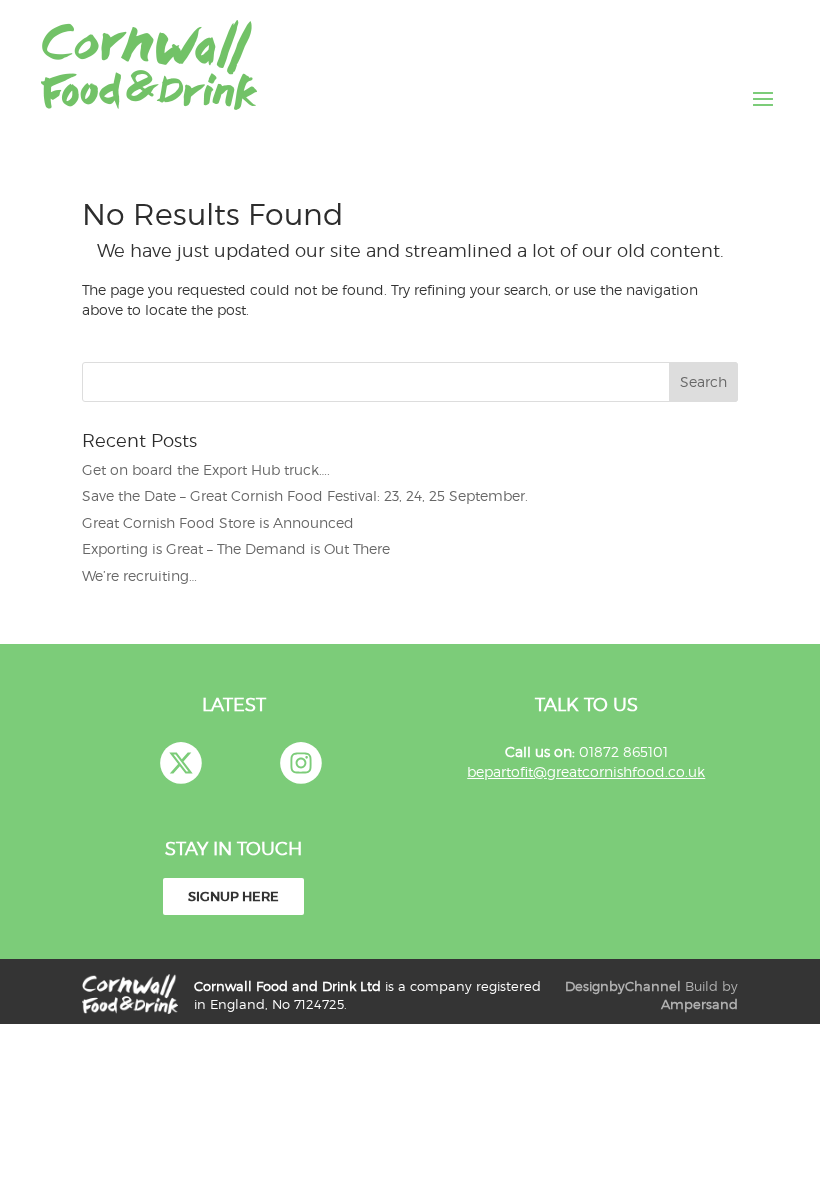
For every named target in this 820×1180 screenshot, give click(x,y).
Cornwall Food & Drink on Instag (301, 763)
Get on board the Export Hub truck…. (206, 469)
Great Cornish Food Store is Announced (218, 522)
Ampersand (699, 1004)
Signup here (233, 896)
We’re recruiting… (139, 575)
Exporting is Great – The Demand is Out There (236, 548)
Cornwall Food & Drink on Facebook (241, 763)
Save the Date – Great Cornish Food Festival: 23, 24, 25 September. (305, 495)
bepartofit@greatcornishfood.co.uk (586, 771)
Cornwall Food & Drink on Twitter (181, 763)
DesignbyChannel (623, 986)
